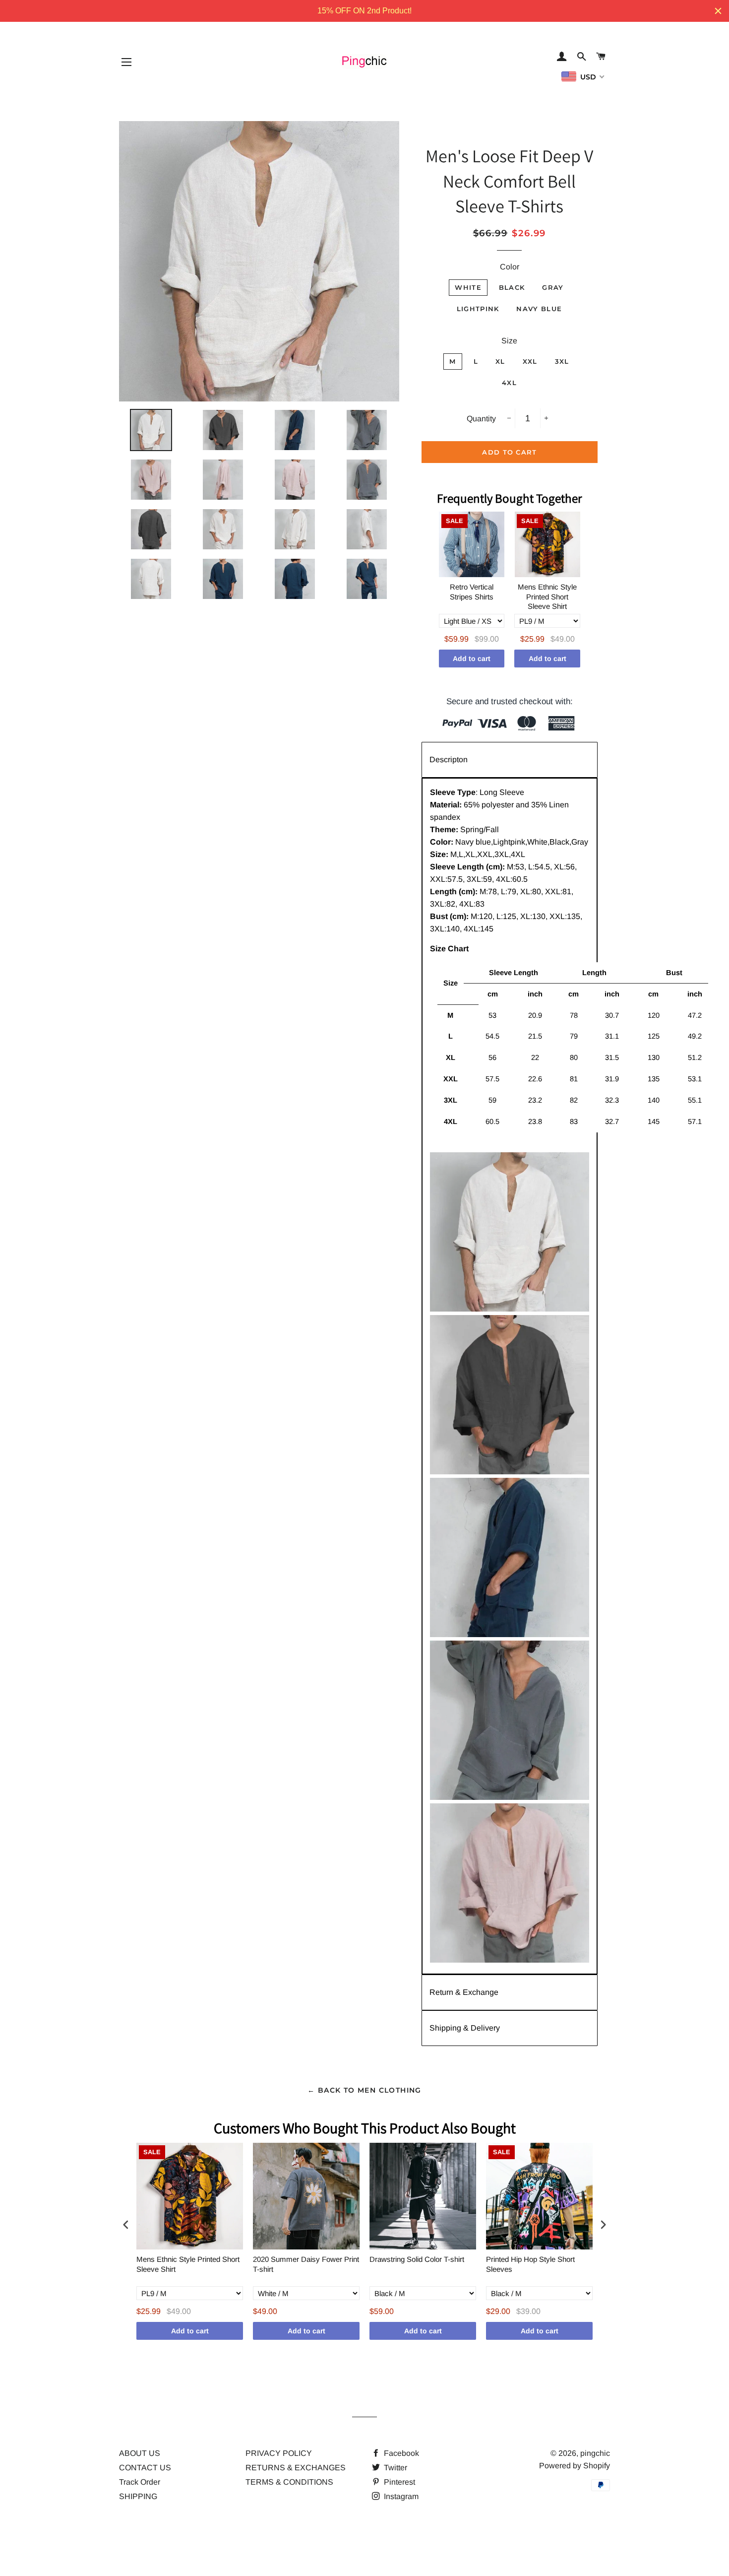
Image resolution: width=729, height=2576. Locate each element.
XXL (530, 361)
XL (500, 361)
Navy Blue (539, 309)
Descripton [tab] (449, 760)
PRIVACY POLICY (279, 2453)
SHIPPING (138, 2496)
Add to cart (472, 659)
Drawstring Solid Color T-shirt (417, 2259)
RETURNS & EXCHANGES (296, 2468)
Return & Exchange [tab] (464, 1992)
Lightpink (478, 309)
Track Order (140, 2482)
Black (512, 287)
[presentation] (126, 2225)
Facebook (400, 2453)
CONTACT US (145, 2468)
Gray (553, 287)
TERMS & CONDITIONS (289, 2482)
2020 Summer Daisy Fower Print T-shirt (306, 2264)
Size (509, 341)
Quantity (481, 419)
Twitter (395, 2468)
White (468, 287)
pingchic (595, 2453)
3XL (562, 361)
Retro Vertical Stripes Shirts (472, 592)
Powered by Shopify (575, 2466)
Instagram (400, 2496)
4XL (509, 383)
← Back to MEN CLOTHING (364, 2090)
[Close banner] (718, 11)
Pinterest (398, 2482)
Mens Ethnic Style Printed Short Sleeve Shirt (547, 596)
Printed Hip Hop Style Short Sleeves (530, 2264)
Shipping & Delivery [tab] (465, 2028)
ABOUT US (140, 2453)
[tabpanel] (510, 1376)
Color (510, 267)
